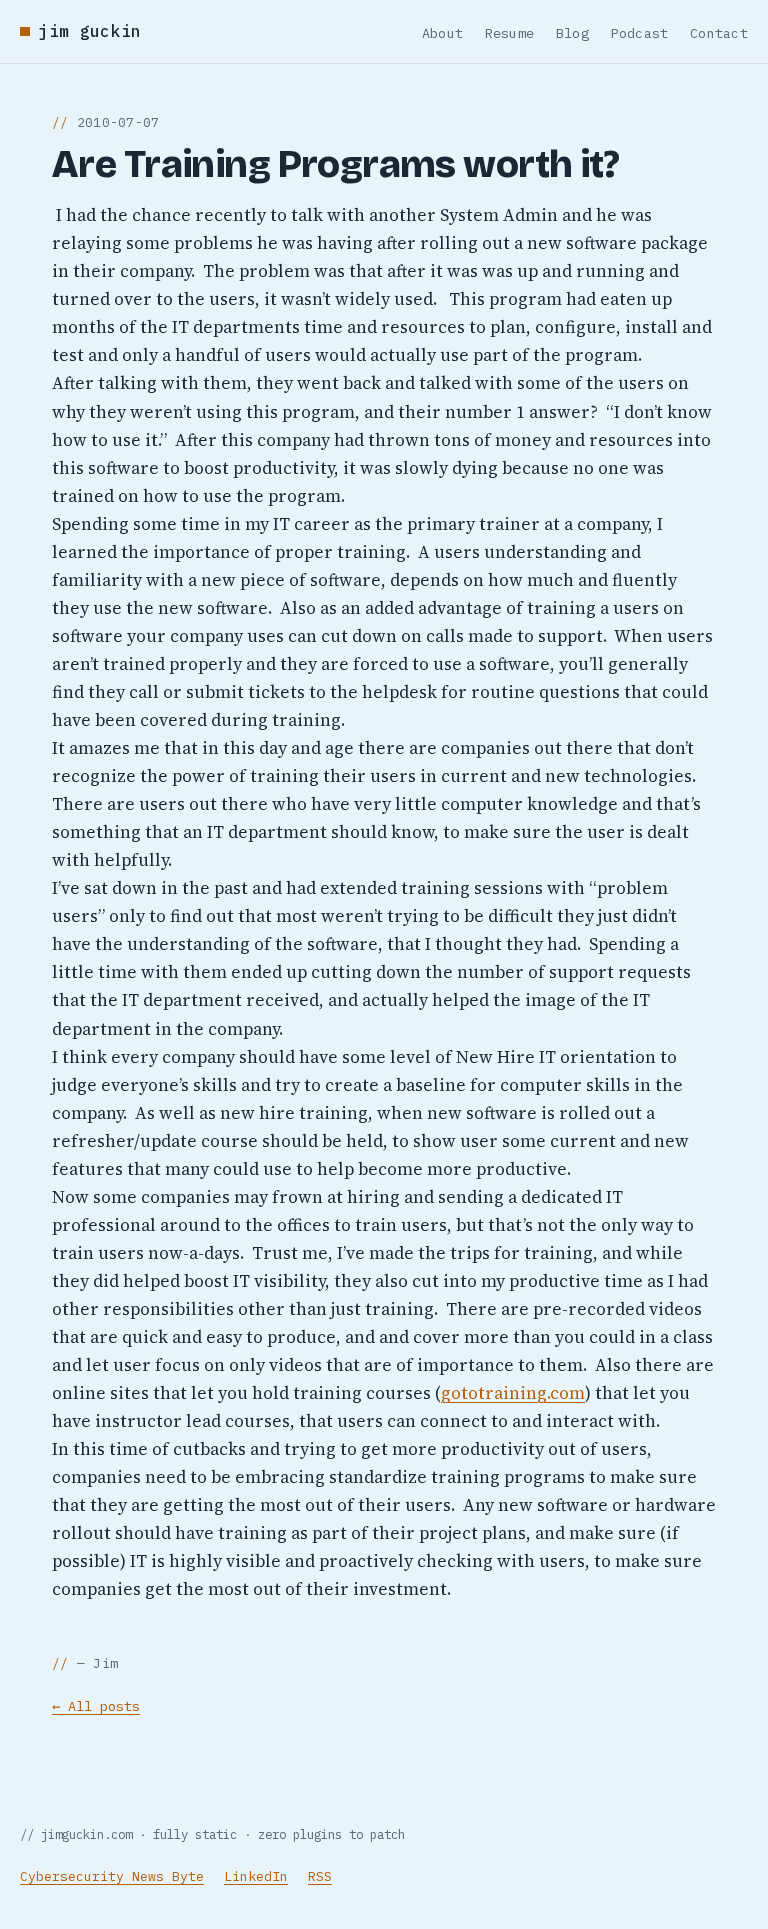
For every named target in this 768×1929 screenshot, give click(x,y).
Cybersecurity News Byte (112, 1876)
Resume (510, 33)
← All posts (96, 1706)
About (442, 33)
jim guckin (89, 31)
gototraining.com (513, 1393)
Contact (719, 33)
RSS (320, 1876)
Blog (572, 33)
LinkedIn (256, 1876)
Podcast (640, 33)
